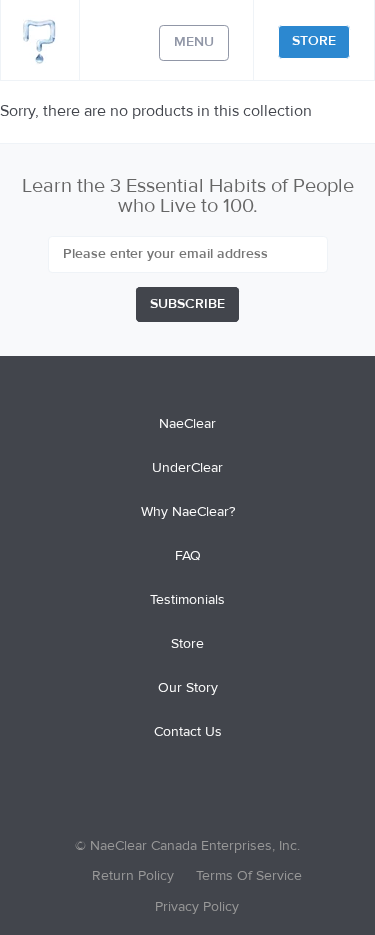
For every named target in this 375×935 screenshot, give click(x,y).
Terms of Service (249, 876)
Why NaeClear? (188, 512)
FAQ (188, 556)
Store (314, 41)
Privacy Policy (197, 907)
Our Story (188, 688)
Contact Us (188, 732)
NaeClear (187, 424)
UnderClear (187, 468)
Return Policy (133, 876)
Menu (194, 42)
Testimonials (187, 600)
